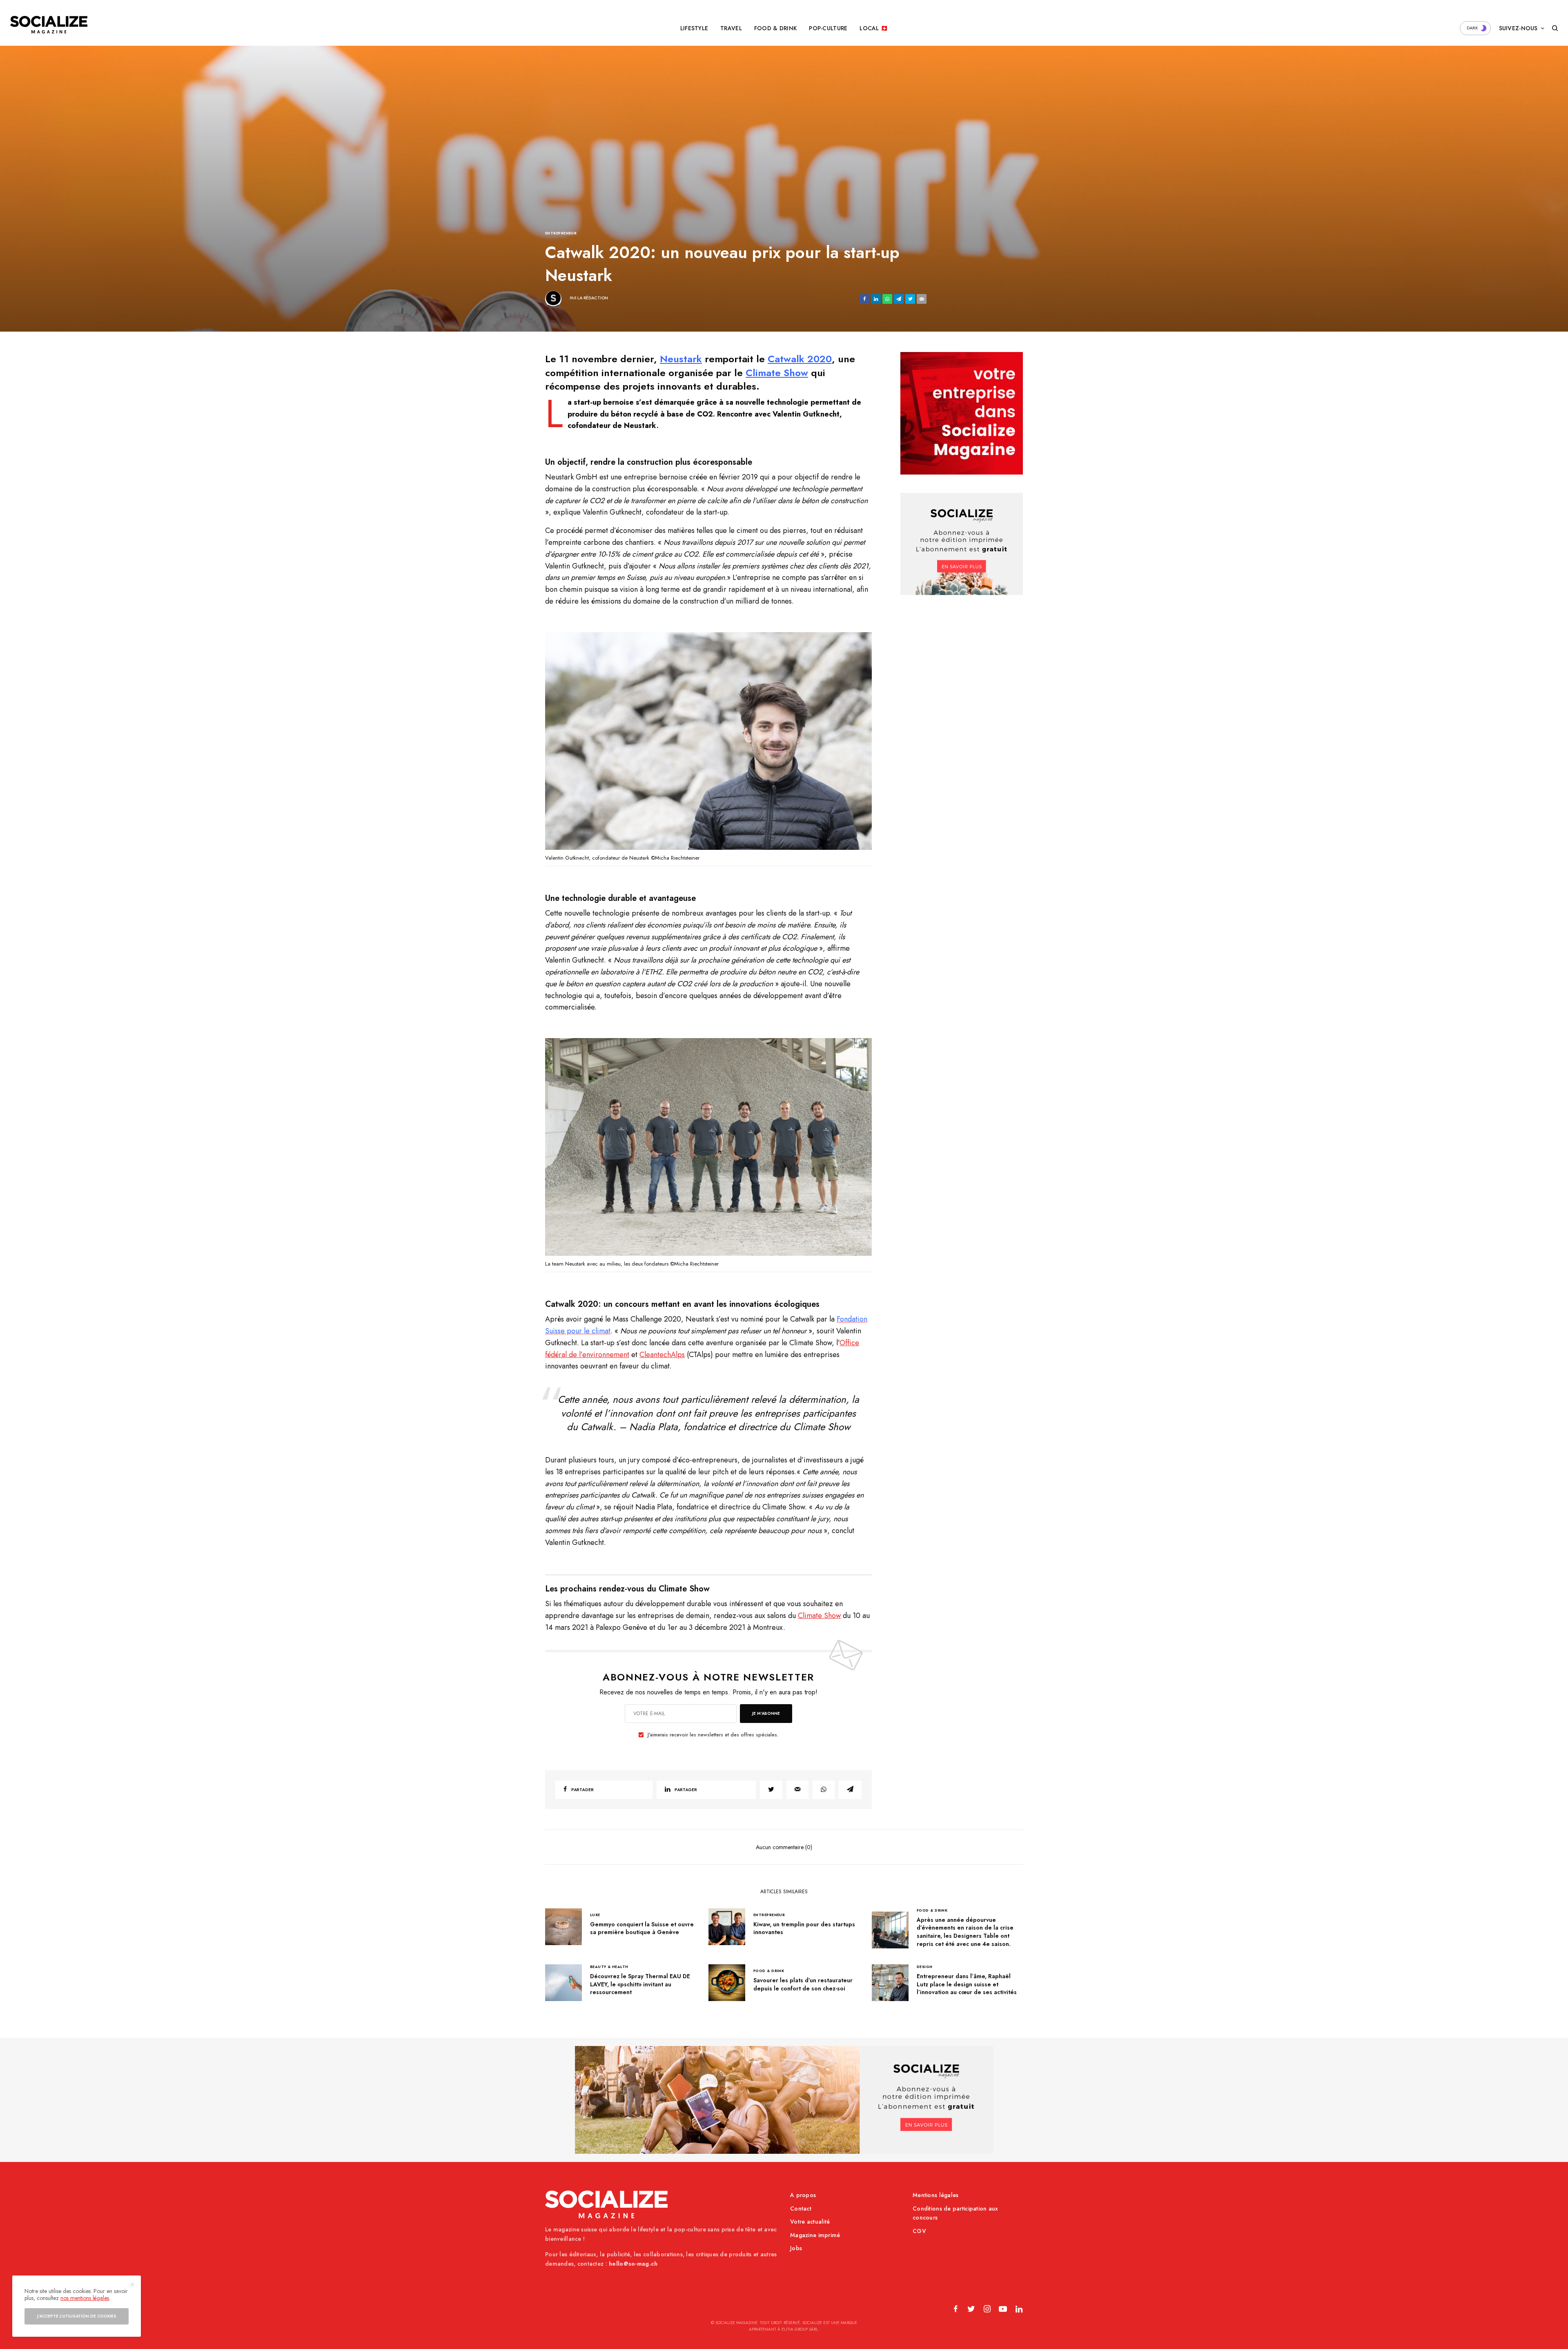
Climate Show (777, 373)
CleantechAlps (662, 1355)
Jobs (796, 2248)
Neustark (681, 359)
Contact (801, 2209)
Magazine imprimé (815, 2235)
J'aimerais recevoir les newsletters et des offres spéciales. (713, 1735)
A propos (803, 2195)
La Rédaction (593, 298)
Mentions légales (935, 2195)
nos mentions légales (85, 2298)
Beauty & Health (609, 1967)
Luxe (595, 1915)
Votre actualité (810, 2222)
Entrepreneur (561, 233)
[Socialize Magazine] (49, 25)
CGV (919, 2231)
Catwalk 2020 (800, 359)
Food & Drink (932, 1910)
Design (925, 1967)
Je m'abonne (766, 1713)
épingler (713, 743)
